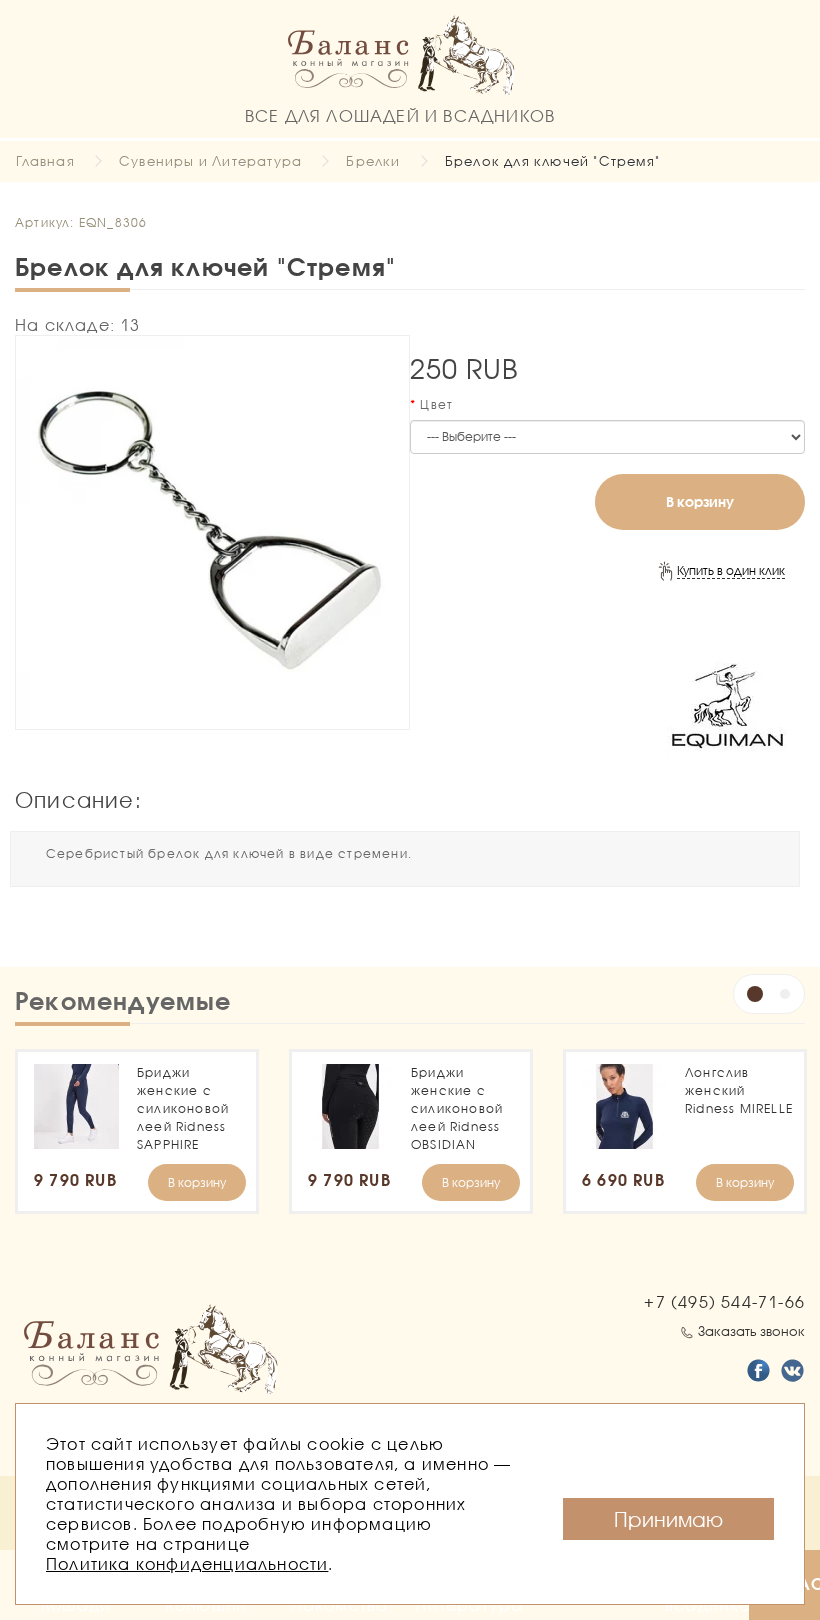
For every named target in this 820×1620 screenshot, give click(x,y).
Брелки (373, 161)
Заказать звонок (751, 1331)
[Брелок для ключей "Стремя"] (212, 532)
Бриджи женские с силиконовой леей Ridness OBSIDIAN (457, 1108)
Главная (45, 161)
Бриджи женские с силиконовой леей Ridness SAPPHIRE (183, 1108)
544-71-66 (724, 1301)
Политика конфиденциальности (187, 1563)
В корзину (700, 501)
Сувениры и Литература (210, 161)
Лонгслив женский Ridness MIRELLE (739, 1090)
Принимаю (668, 1519)
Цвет (436, 404)
